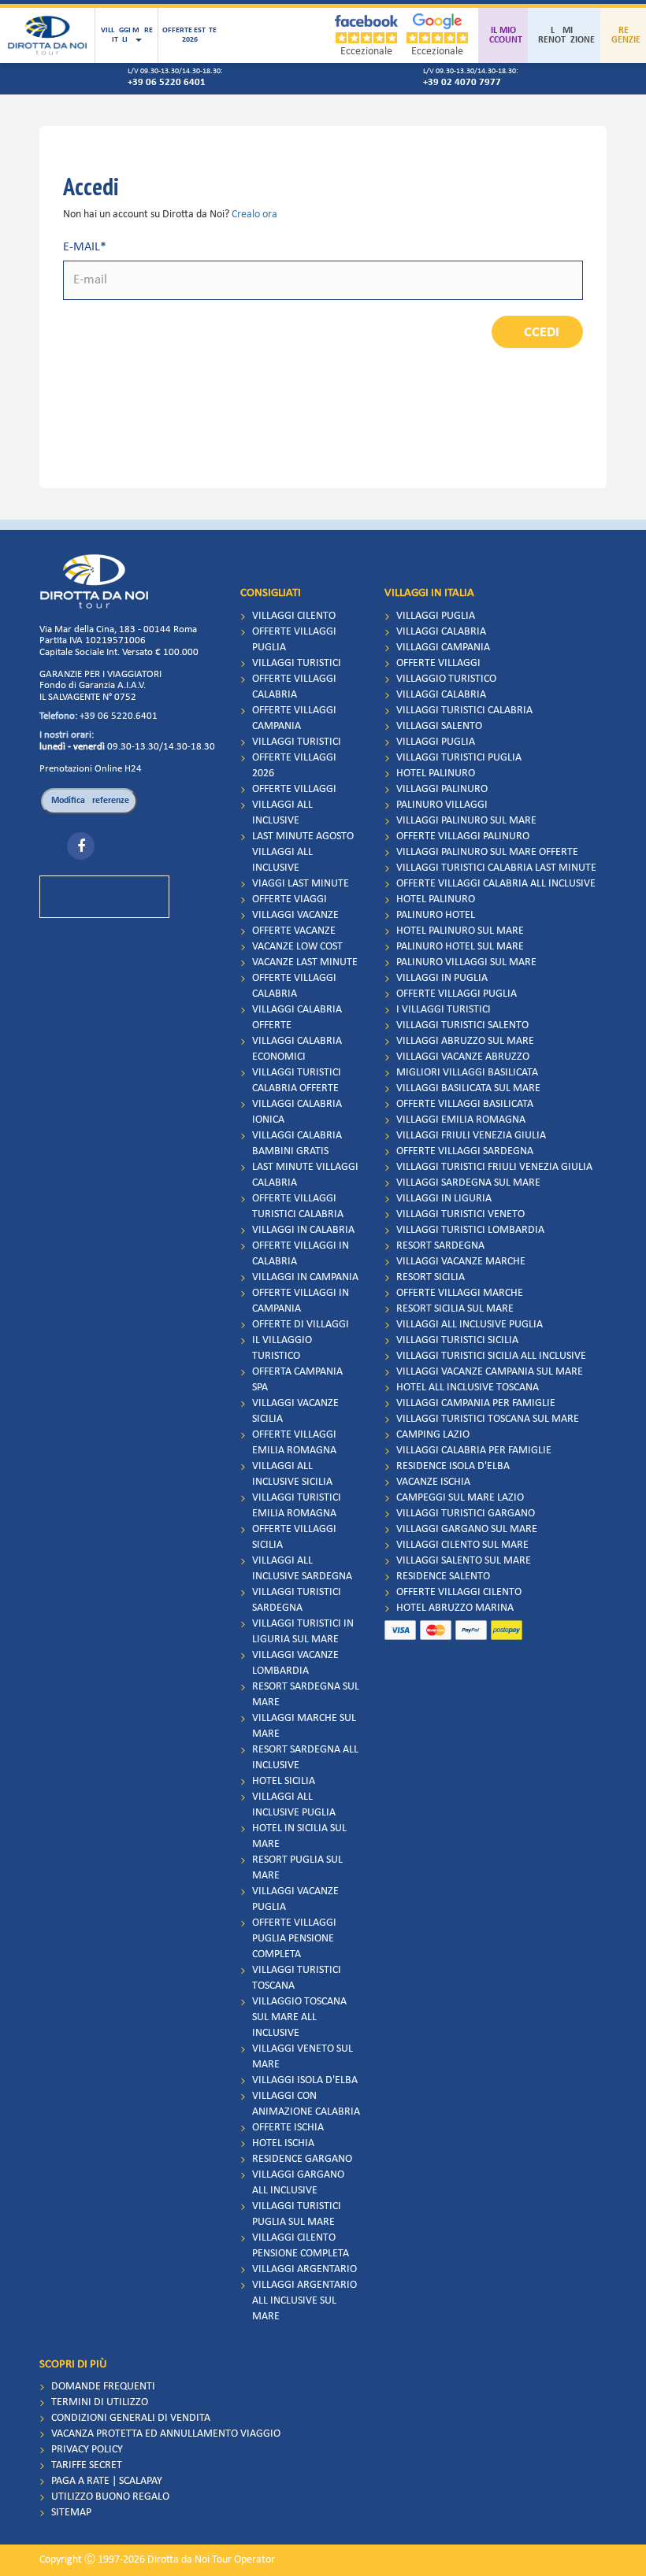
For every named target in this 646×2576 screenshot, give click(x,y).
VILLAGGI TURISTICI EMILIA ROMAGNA (297, 1506)
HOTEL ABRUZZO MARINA (455, 1608)
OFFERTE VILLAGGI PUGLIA (294, 640)
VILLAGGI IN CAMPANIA (305, 1277)
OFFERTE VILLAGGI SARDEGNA (465, 1151)
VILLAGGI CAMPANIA (443, 648)
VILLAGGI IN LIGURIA (444, 1199)
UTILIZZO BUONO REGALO (110, 2497)
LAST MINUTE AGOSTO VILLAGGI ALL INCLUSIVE (303, 852)
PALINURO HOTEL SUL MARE (460, 947)
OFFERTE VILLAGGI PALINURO (463, 836)
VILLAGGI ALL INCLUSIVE (282, 813)
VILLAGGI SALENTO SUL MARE (464, 1561)
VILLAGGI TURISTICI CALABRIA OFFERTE (297, 1081)
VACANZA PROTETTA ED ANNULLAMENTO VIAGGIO (166, 2434)
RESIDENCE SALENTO (443, 1577)
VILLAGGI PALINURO (442, 789)
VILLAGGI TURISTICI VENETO (460, 1214)
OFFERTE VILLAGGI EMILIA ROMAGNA (294, 1443)
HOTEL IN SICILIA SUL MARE (299, 1836)
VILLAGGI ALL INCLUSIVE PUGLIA (294, 1805)
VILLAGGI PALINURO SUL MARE (466, 821)
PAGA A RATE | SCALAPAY (107, 2481)
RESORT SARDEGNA (440, 1246)
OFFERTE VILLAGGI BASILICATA (465, 1104)
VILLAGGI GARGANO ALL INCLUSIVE (298, 2183)
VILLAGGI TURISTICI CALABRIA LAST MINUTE (496, 868)
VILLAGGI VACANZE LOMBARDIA (295, 1663)
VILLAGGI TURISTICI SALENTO (462, 1025)
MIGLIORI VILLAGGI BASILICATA (467, 1073)
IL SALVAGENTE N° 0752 (88, 697)
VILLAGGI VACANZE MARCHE (461, 1262)
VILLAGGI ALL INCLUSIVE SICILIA (292, 1474)
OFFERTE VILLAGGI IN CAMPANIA (301, 1301)
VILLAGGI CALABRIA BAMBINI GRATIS (297, 1144)
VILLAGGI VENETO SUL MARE (303, 2057)
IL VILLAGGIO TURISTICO (282, 1348)
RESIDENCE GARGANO (302, 2159)
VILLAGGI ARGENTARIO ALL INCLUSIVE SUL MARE (304, 2301)
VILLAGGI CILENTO (294, 616)
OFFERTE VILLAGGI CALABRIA (294, 687)
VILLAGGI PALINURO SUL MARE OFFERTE (487, 852)
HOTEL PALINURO (436, 774)
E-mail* (85, 247)
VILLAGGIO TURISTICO (446, 679)
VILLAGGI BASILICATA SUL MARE (468, 1088)
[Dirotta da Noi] (47, 35)
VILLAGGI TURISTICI (297, 663)
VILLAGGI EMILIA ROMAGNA (461, 1120)
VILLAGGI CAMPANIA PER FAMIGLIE (476, 1403)
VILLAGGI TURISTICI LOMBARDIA (470, 1230)
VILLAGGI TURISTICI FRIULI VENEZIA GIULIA (494, 1167)
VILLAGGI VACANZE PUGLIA (295, 1899)
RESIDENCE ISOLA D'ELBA (453, 1466)
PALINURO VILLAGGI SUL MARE (466, 962)
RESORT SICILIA (431, 1277)
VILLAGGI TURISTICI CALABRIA (464, 711)
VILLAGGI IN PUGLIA (442, 978)
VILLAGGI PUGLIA (436, 616)
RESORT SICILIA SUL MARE (455, 1309)
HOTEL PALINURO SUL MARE (460, 931)
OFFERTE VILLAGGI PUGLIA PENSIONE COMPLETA (294, 1939)
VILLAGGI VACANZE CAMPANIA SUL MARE (490, 1372)
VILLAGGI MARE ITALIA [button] (127, 35)
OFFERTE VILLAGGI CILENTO (459, 1592)
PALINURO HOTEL (436, 915)
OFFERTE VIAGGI (290, 899)
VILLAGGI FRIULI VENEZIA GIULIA (471, 1136)
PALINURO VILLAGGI (442, 805)
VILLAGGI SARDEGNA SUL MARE (468, 1183)
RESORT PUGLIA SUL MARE (297, 1868)
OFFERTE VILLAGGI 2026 (294, 766)
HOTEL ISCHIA (283, 2143)
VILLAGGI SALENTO (439, 726)
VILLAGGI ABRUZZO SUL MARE (465, 1041)
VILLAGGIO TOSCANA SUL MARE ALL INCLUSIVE (299, 2017)
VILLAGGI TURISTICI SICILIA (457, 1340)
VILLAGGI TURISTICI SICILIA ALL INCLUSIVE (491, 1356)
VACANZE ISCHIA (433, 1482)
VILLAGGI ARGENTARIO (304, 2269)
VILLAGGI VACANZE (295, 915)
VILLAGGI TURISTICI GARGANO (466, 1514)
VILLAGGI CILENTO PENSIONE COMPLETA (301, 2246)
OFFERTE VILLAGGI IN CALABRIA (301, 1254)
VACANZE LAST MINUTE (305, 962)
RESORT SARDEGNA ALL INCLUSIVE (305, 1758)
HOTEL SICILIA (284, 1781)
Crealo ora (254, 215)
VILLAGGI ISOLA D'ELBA (305, 2080)
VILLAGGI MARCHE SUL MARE (304, 1726)
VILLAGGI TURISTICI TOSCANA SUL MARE (488, 1419)
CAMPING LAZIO (433, 1435)
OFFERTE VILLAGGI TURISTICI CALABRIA (298, 1207)
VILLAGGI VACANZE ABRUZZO (463, 1057)
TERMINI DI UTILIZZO (100, 2402)
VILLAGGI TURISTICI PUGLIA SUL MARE (297, 2214)
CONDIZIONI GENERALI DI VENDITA (131, 2418)
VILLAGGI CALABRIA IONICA (297, 1112)
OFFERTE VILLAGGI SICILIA (294, 1537)
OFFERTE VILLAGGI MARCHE (460, 1293)
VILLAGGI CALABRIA (441, 632)
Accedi (537, 333)
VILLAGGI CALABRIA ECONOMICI (297, 1049)
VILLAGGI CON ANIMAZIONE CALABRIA (306, 2104)
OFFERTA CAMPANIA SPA (297, 1380)
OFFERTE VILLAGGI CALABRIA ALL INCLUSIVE (496, 884)
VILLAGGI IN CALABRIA (303, 1230)
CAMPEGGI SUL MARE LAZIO (460, 1498)
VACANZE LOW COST (297, 947)
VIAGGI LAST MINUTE (301, 884)
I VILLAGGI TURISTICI (444, 1010)
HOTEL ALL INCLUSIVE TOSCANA (468, 1388)
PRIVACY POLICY (87, 2450)
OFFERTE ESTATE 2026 (189, 35)
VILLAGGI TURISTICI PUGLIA (459, 758)
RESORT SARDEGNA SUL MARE (306, 1695)
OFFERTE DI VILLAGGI (301, 1325)
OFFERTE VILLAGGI (294, 789)
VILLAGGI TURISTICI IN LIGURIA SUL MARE (303, 1632)
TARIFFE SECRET (87, 2465)
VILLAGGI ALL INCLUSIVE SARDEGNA (302, 1569)
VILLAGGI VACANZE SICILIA (295, 1411)
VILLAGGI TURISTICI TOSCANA (297, 1978)
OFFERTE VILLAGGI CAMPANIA (294, 718)
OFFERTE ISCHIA (288, 2128)
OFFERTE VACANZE (294, 931)
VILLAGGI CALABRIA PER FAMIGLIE (474, 1451)
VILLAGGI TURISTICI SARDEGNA (297, 1600)
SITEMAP (71, 2513)
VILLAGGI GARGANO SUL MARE (467, 1529)
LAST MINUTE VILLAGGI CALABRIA (305, 1175)
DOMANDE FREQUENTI (103, 2387)
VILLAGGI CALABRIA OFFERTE (297, 1018)
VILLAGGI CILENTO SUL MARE (462, 1545)
